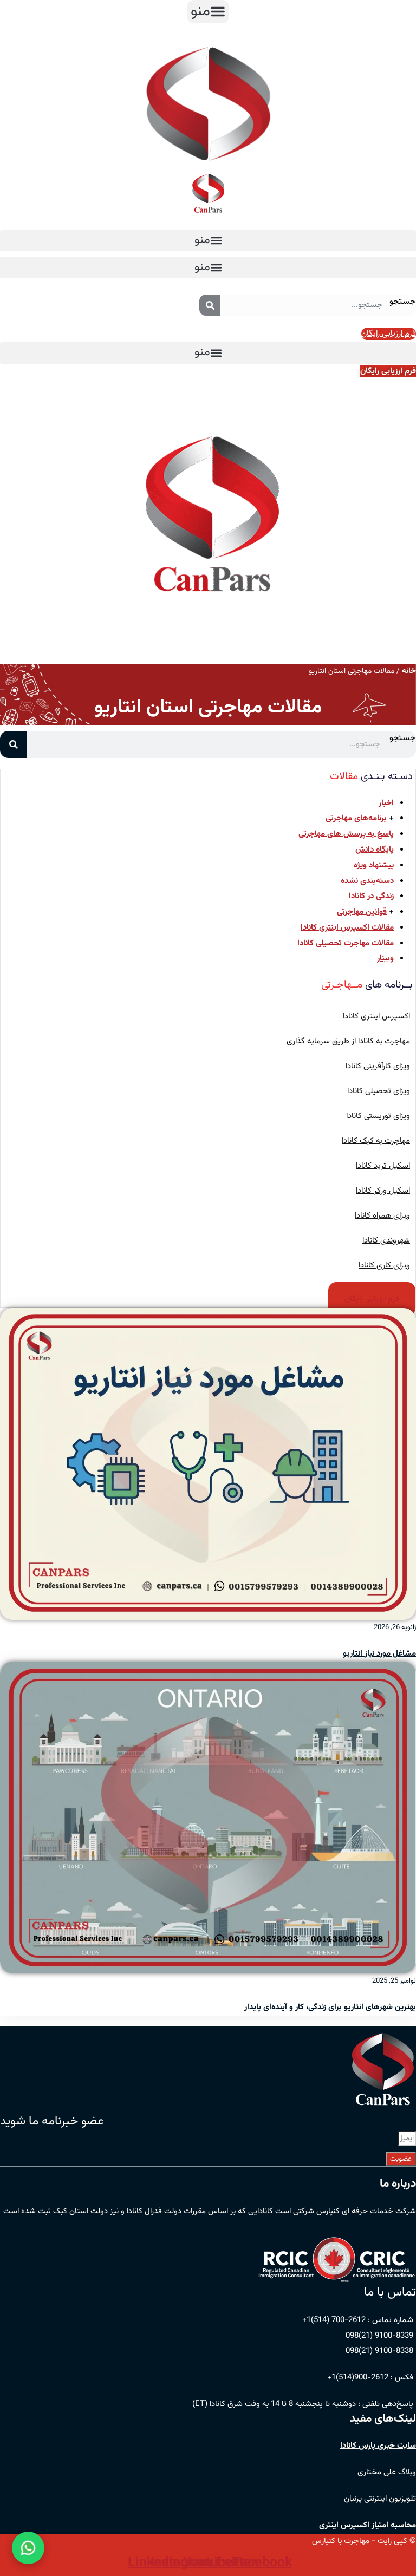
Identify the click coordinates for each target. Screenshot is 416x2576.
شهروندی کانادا (386, 1241)
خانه (409, 671)
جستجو (403, 302)
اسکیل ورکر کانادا (383, 1191)
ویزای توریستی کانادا (378, 1116)
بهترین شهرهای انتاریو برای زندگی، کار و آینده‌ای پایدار (330, 2007)
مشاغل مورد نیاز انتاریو (379, 1654)
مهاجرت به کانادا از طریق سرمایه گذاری (348, 1041)
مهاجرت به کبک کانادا (376, 1141)
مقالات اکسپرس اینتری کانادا (347, 928)
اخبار (386, 803)
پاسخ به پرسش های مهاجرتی (346, 834)
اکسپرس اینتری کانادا (376, 1016)
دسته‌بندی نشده (367, 881)
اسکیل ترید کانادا (383, 1166)
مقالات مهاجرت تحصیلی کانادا (346, 943)
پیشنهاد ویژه (374, 865)
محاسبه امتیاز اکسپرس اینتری (368, 2525)
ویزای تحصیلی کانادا (379, 1091)
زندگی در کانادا (371, 896)
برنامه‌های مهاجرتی (356, 818)
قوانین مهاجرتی (362, 912)
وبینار (385, 959)
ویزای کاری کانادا (384, 1266)
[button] (208, 12)
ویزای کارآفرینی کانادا (378, 1066)
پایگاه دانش (375, 850)
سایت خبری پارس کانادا (378, 2446)
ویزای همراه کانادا (382, 1216)
